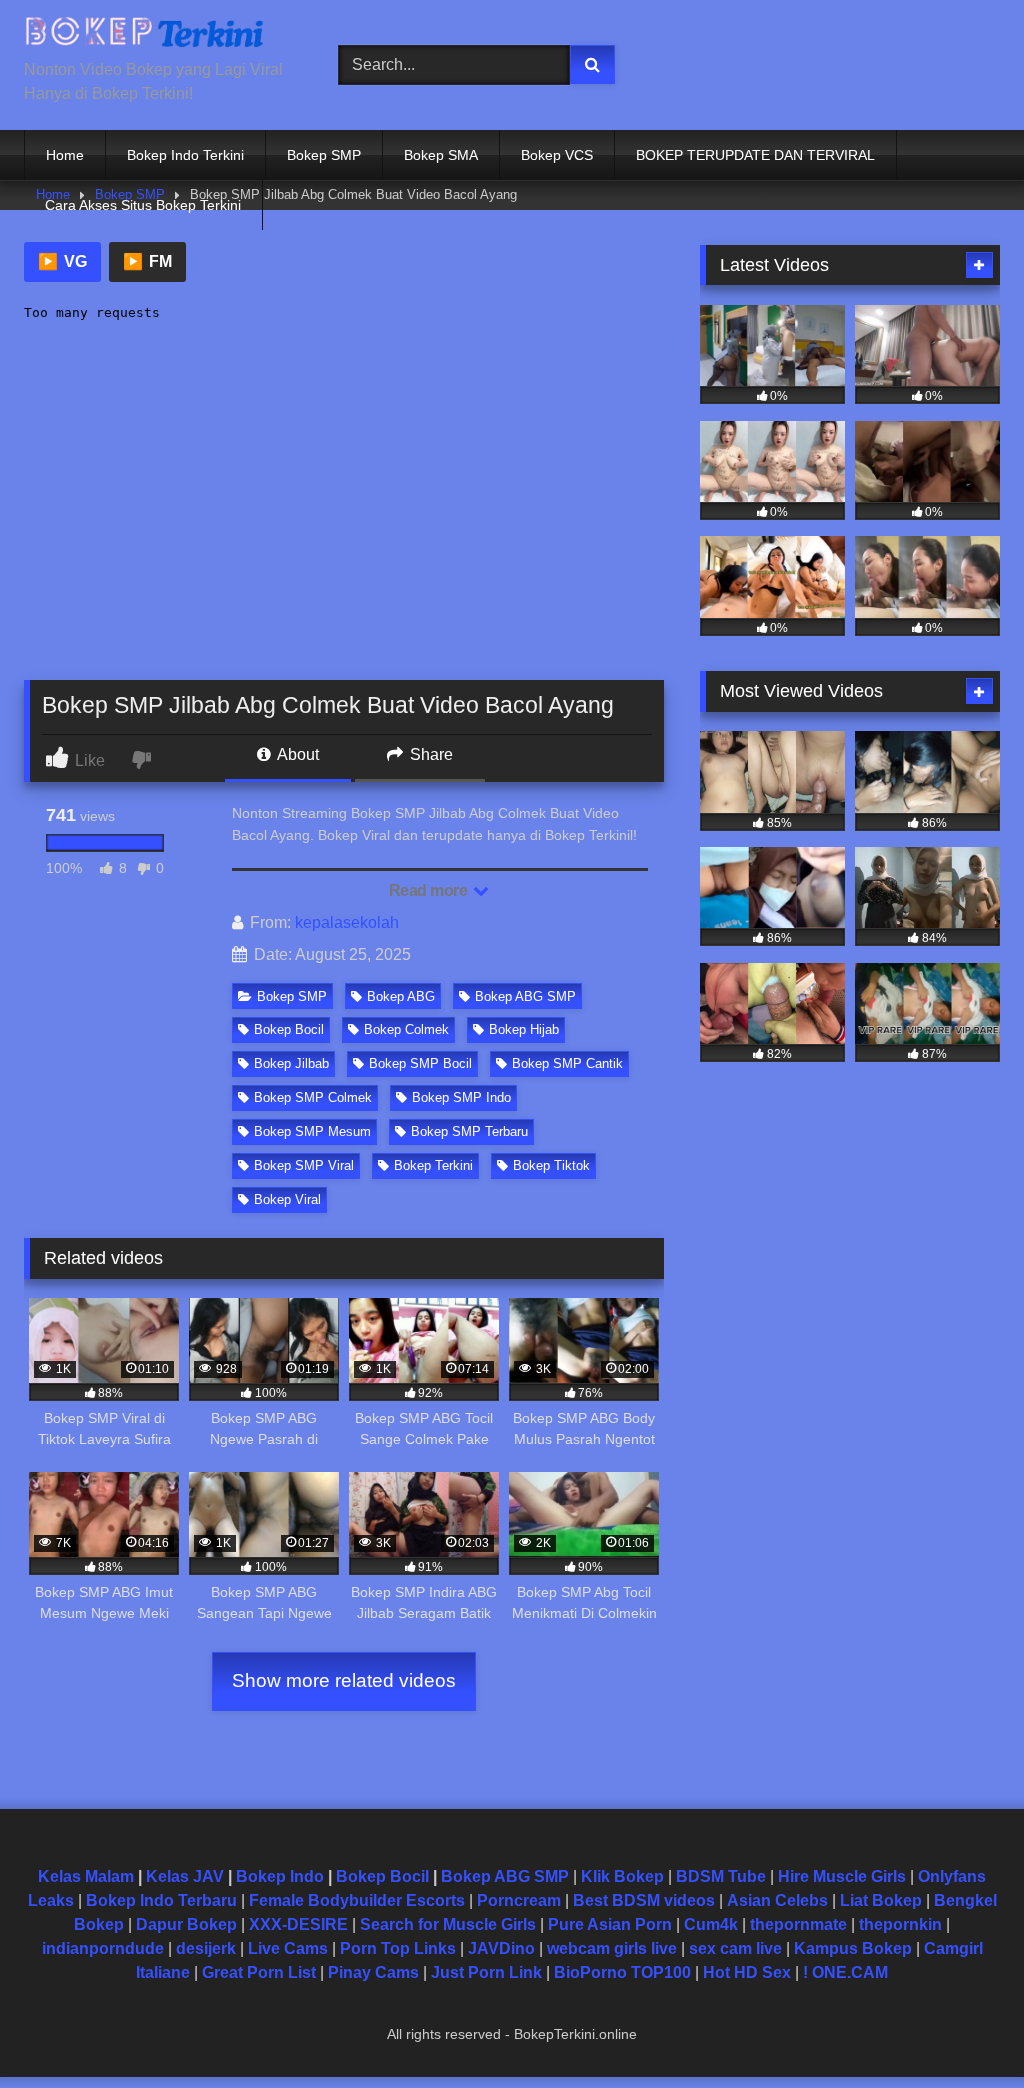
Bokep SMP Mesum (312, 1131)
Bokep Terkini (433, 1165)
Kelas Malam (86, 1876)
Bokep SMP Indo (461, 1097)
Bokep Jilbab (291, 1063)
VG (62, 261)
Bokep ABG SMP (525, 996)
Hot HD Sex (747, 1972)
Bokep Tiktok (551, 1165)
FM (147, 261)
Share (429, 754)
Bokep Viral (287, 1199)
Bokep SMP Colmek (313, 1097)
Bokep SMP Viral (304, 1165)
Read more (430, 890)
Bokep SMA (441, 155)
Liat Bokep (881, 1900)
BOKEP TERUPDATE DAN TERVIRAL (755, 155)
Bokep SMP (324, 155)
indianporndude (103, 1948)
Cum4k (711, 1924)
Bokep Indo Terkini (185, 155)
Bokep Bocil (289, 1029)
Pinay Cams (373, 1972)
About (296, 754)
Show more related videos (344, 1680)
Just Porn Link (486, 1972)
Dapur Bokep (186, 1924)
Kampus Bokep (853, 1948)
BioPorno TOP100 (622, 1972)
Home (65, 155)
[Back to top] (962, 2028)
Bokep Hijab (524, 1029)
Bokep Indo (280, 1876)
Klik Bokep (622, 1876)
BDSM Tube (721, 1876)
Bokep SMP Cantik (567, 1063)
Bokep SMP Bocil (420, 1063)
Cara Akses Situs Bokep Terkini (143, 205)
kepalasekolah (347, 922)
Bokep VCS (557, 155)
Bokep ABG (401, 996)
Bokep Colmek (406, 1029)
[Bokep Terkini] (158, 37)
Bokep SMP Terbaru (469, 1131)
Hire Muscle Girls (842, 1876)
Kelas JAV (185, 1876)
